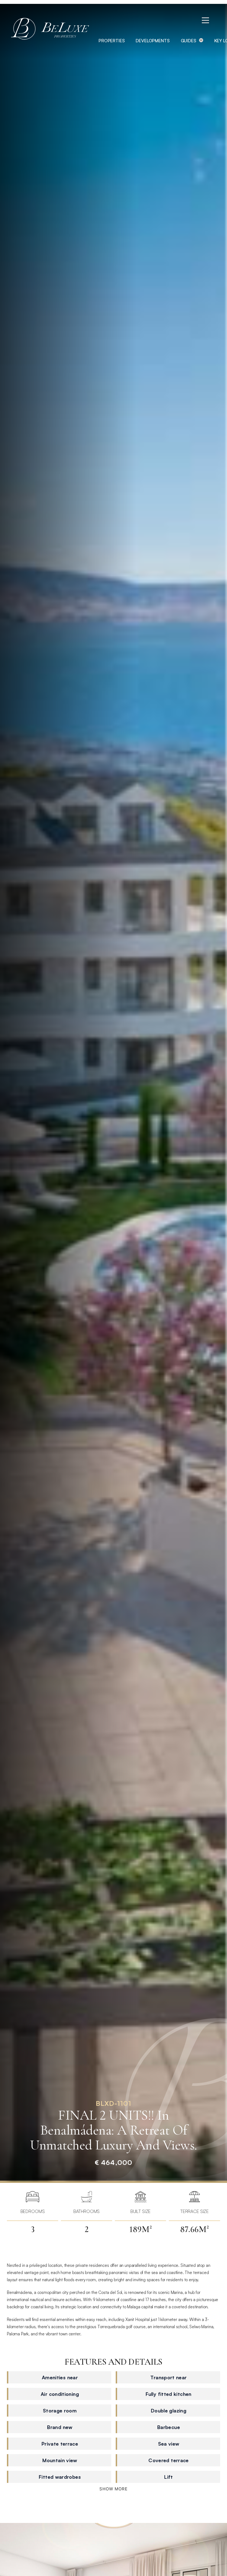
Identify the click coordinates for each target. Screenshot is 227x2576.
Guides (189, 41)
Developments (153, 41)
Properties (112, 41)
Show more (114, 2489)
